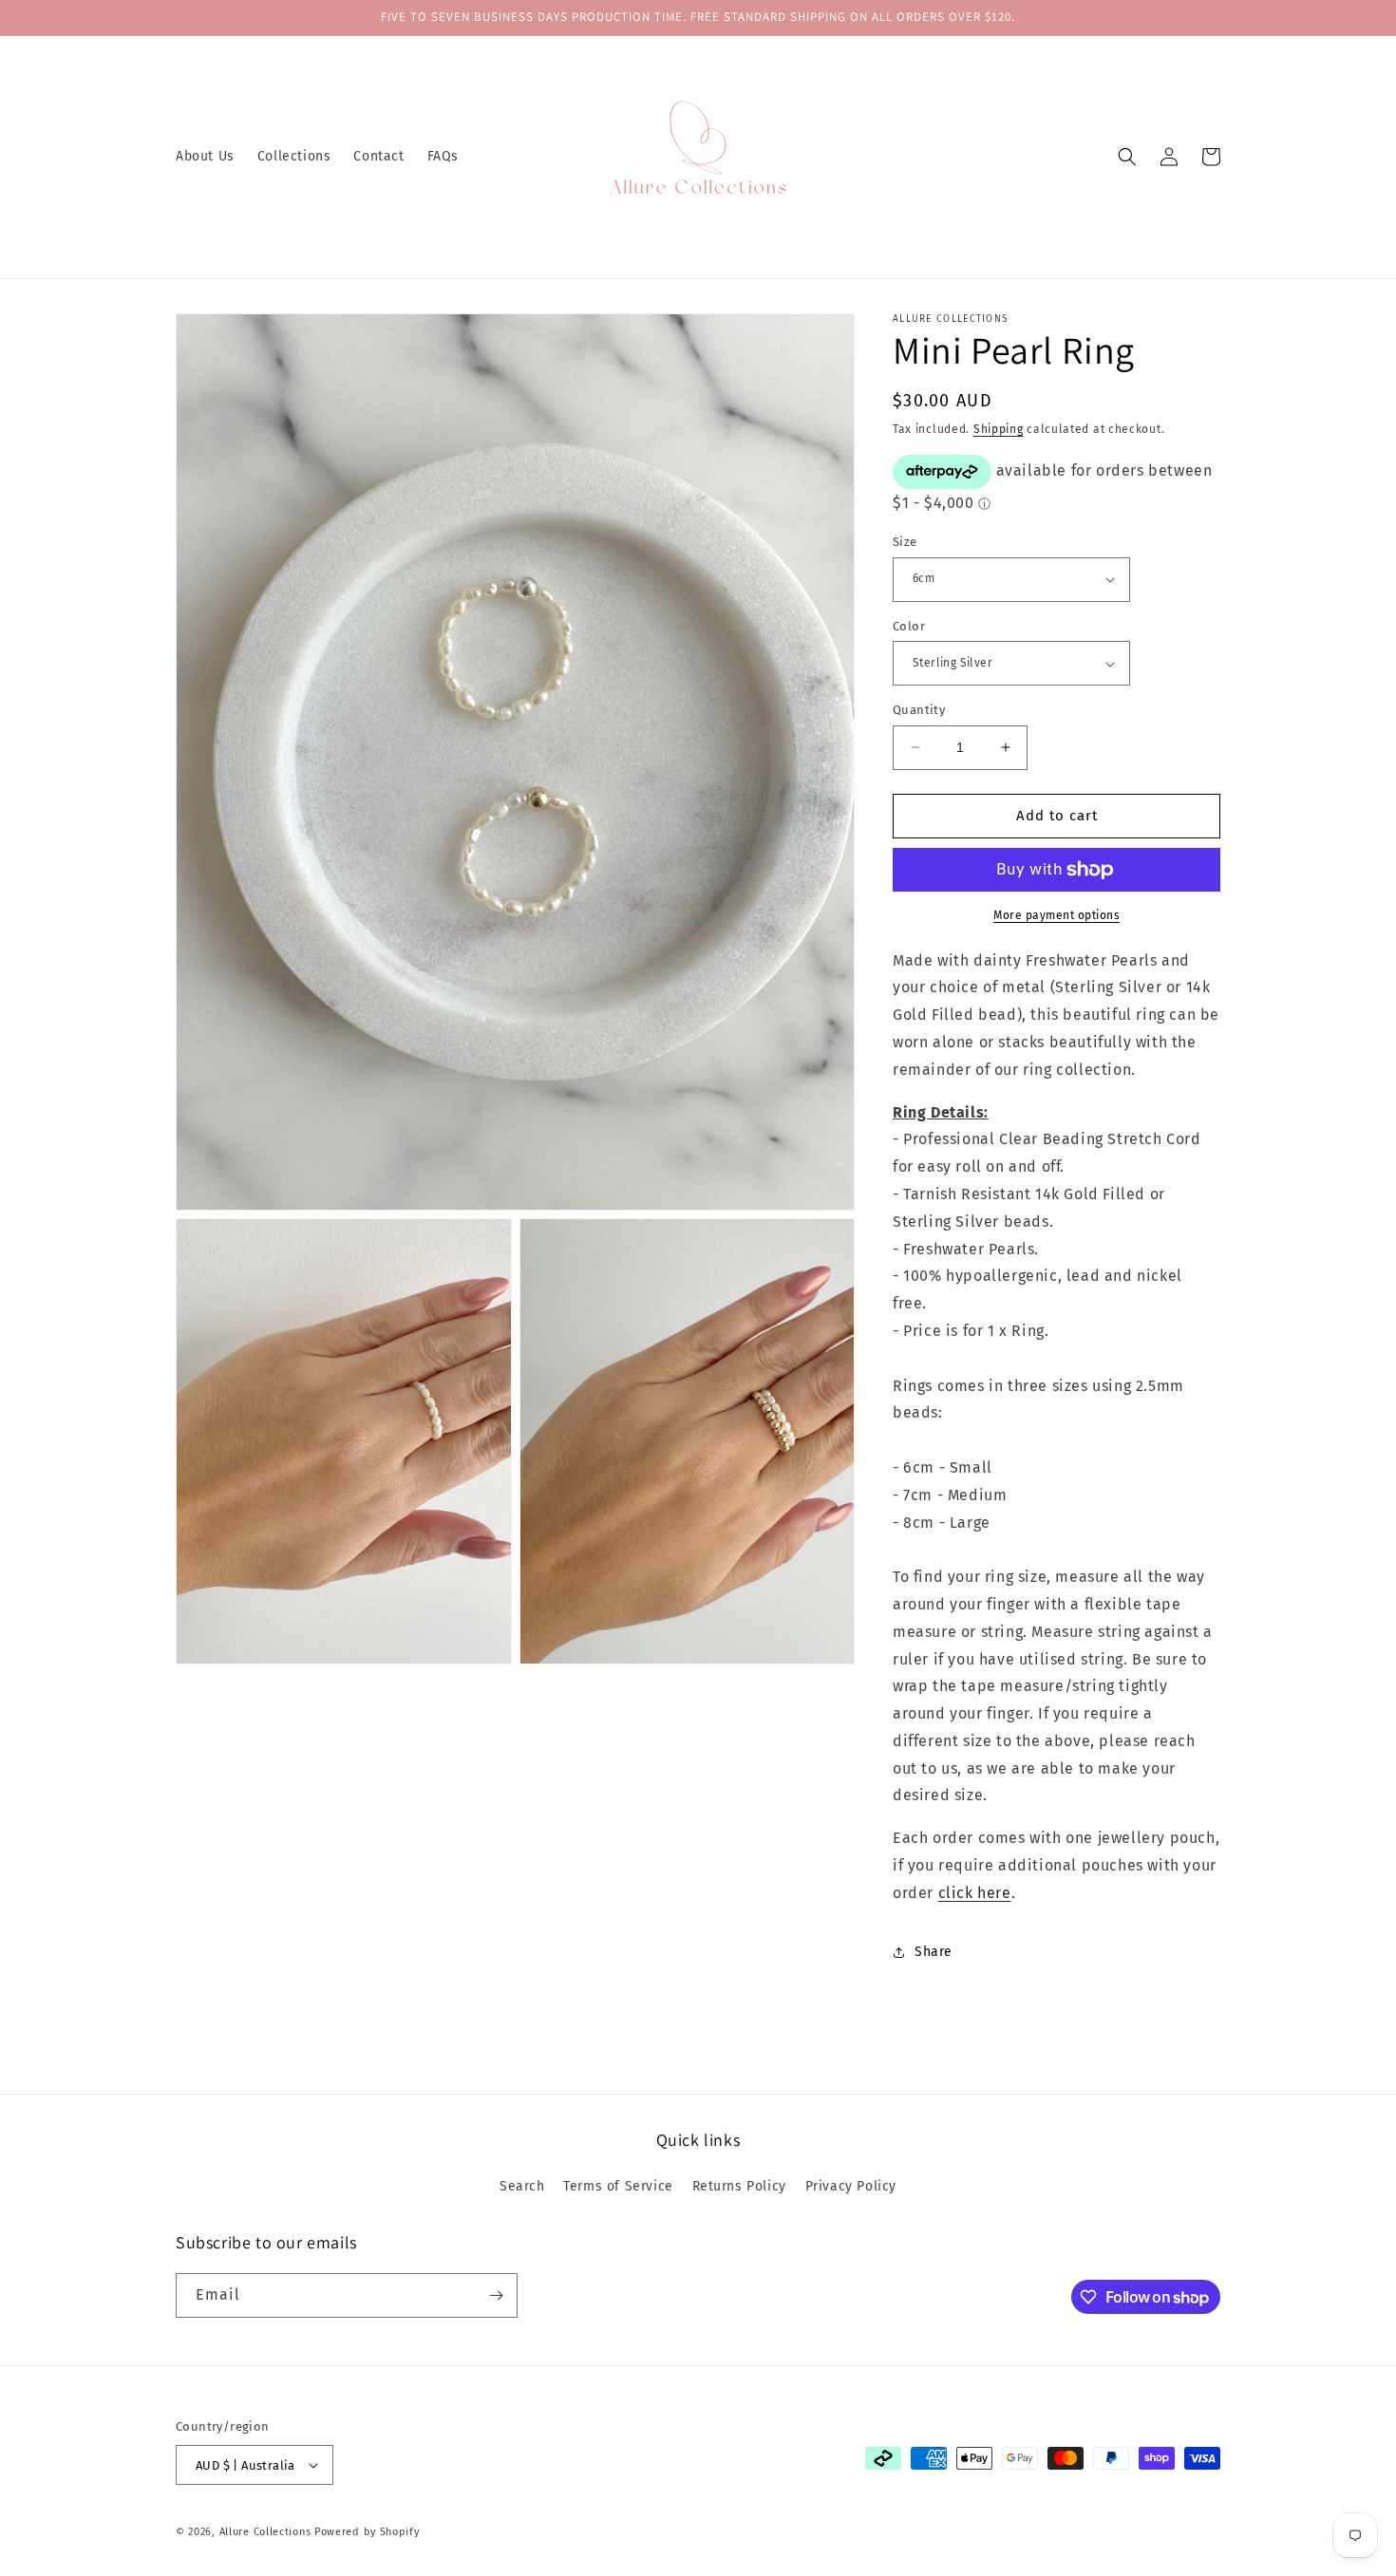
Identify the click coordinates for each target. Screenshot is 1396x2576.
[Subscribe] (496, 2295)
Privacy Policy (851, 2186)
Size (905, 542)
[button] (1127, 157)
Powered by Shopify (367, 2532)
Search (522, 2186)
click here (975, 1893)
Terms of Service (618, 2186)
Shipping (999, 429)
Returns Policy (739, 2186)
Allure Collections (265, 2532)
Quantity (919, 710)
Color (909, 626)
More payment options (1056, 915)
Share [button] (934, 1952)
